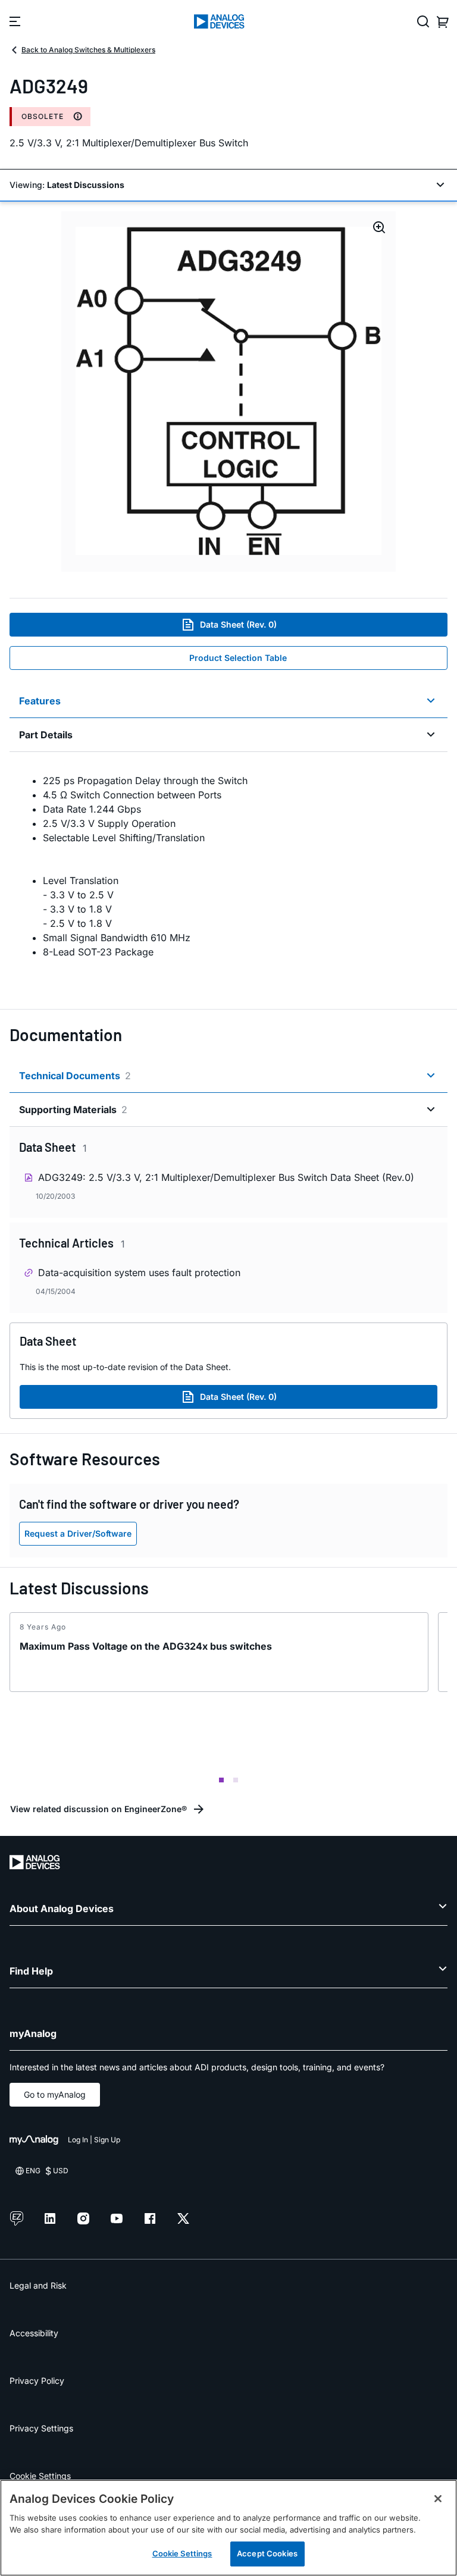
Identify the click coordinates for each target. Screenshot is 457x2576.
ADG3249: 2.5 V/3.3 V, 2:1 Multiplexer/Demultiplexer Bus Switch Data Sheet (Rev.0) (226, 1177)
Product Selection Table (238, 658)
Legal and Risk (38, 2285)
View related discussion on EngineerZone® (98, 1809)
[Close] (438, 2499)
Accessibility (34, 2333)
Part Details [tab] (46, 735)
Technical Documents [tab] (75, 1076)
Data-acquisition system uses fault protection (139, 1273)
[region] (228, 2528)
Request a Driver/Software (78, 1533)
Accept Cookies (267, 2553)
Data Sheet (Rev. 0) (238, 624)
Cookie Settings (40, 2476)
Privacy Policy (37, 2381)
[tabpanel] (228, 873)
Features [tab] (40, 701)
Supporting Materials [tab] (73, 1110)
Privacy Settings (41, 2428)
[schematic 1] (228, 391)
